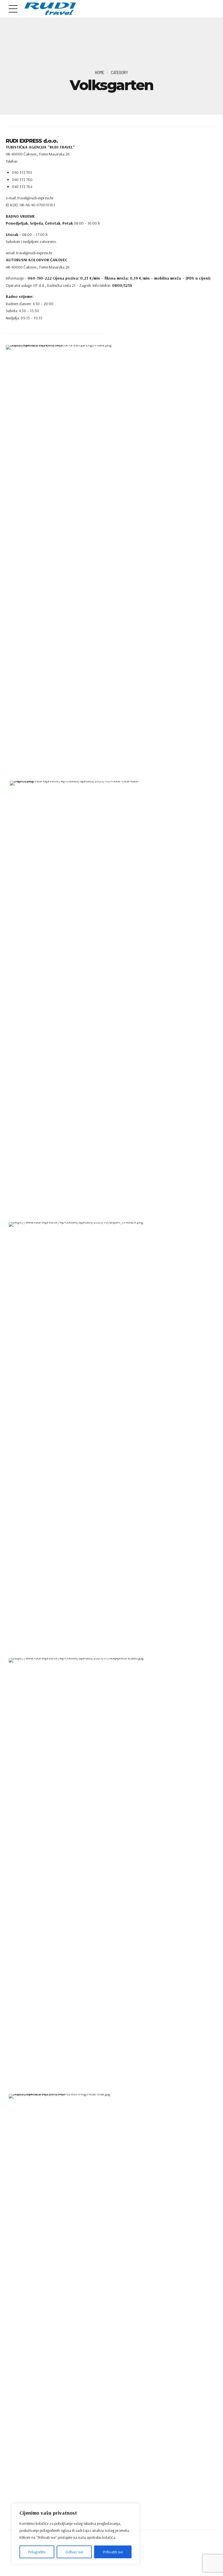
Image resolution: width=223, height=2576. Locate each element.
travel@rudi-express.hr (34, 253)
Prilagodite (37, 2552)
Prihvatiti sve (113, 2552)
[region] (75, 2534)
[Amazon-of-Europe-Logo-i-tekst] (62, 563)
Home (100, 72)
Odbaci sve (74, 2552)
